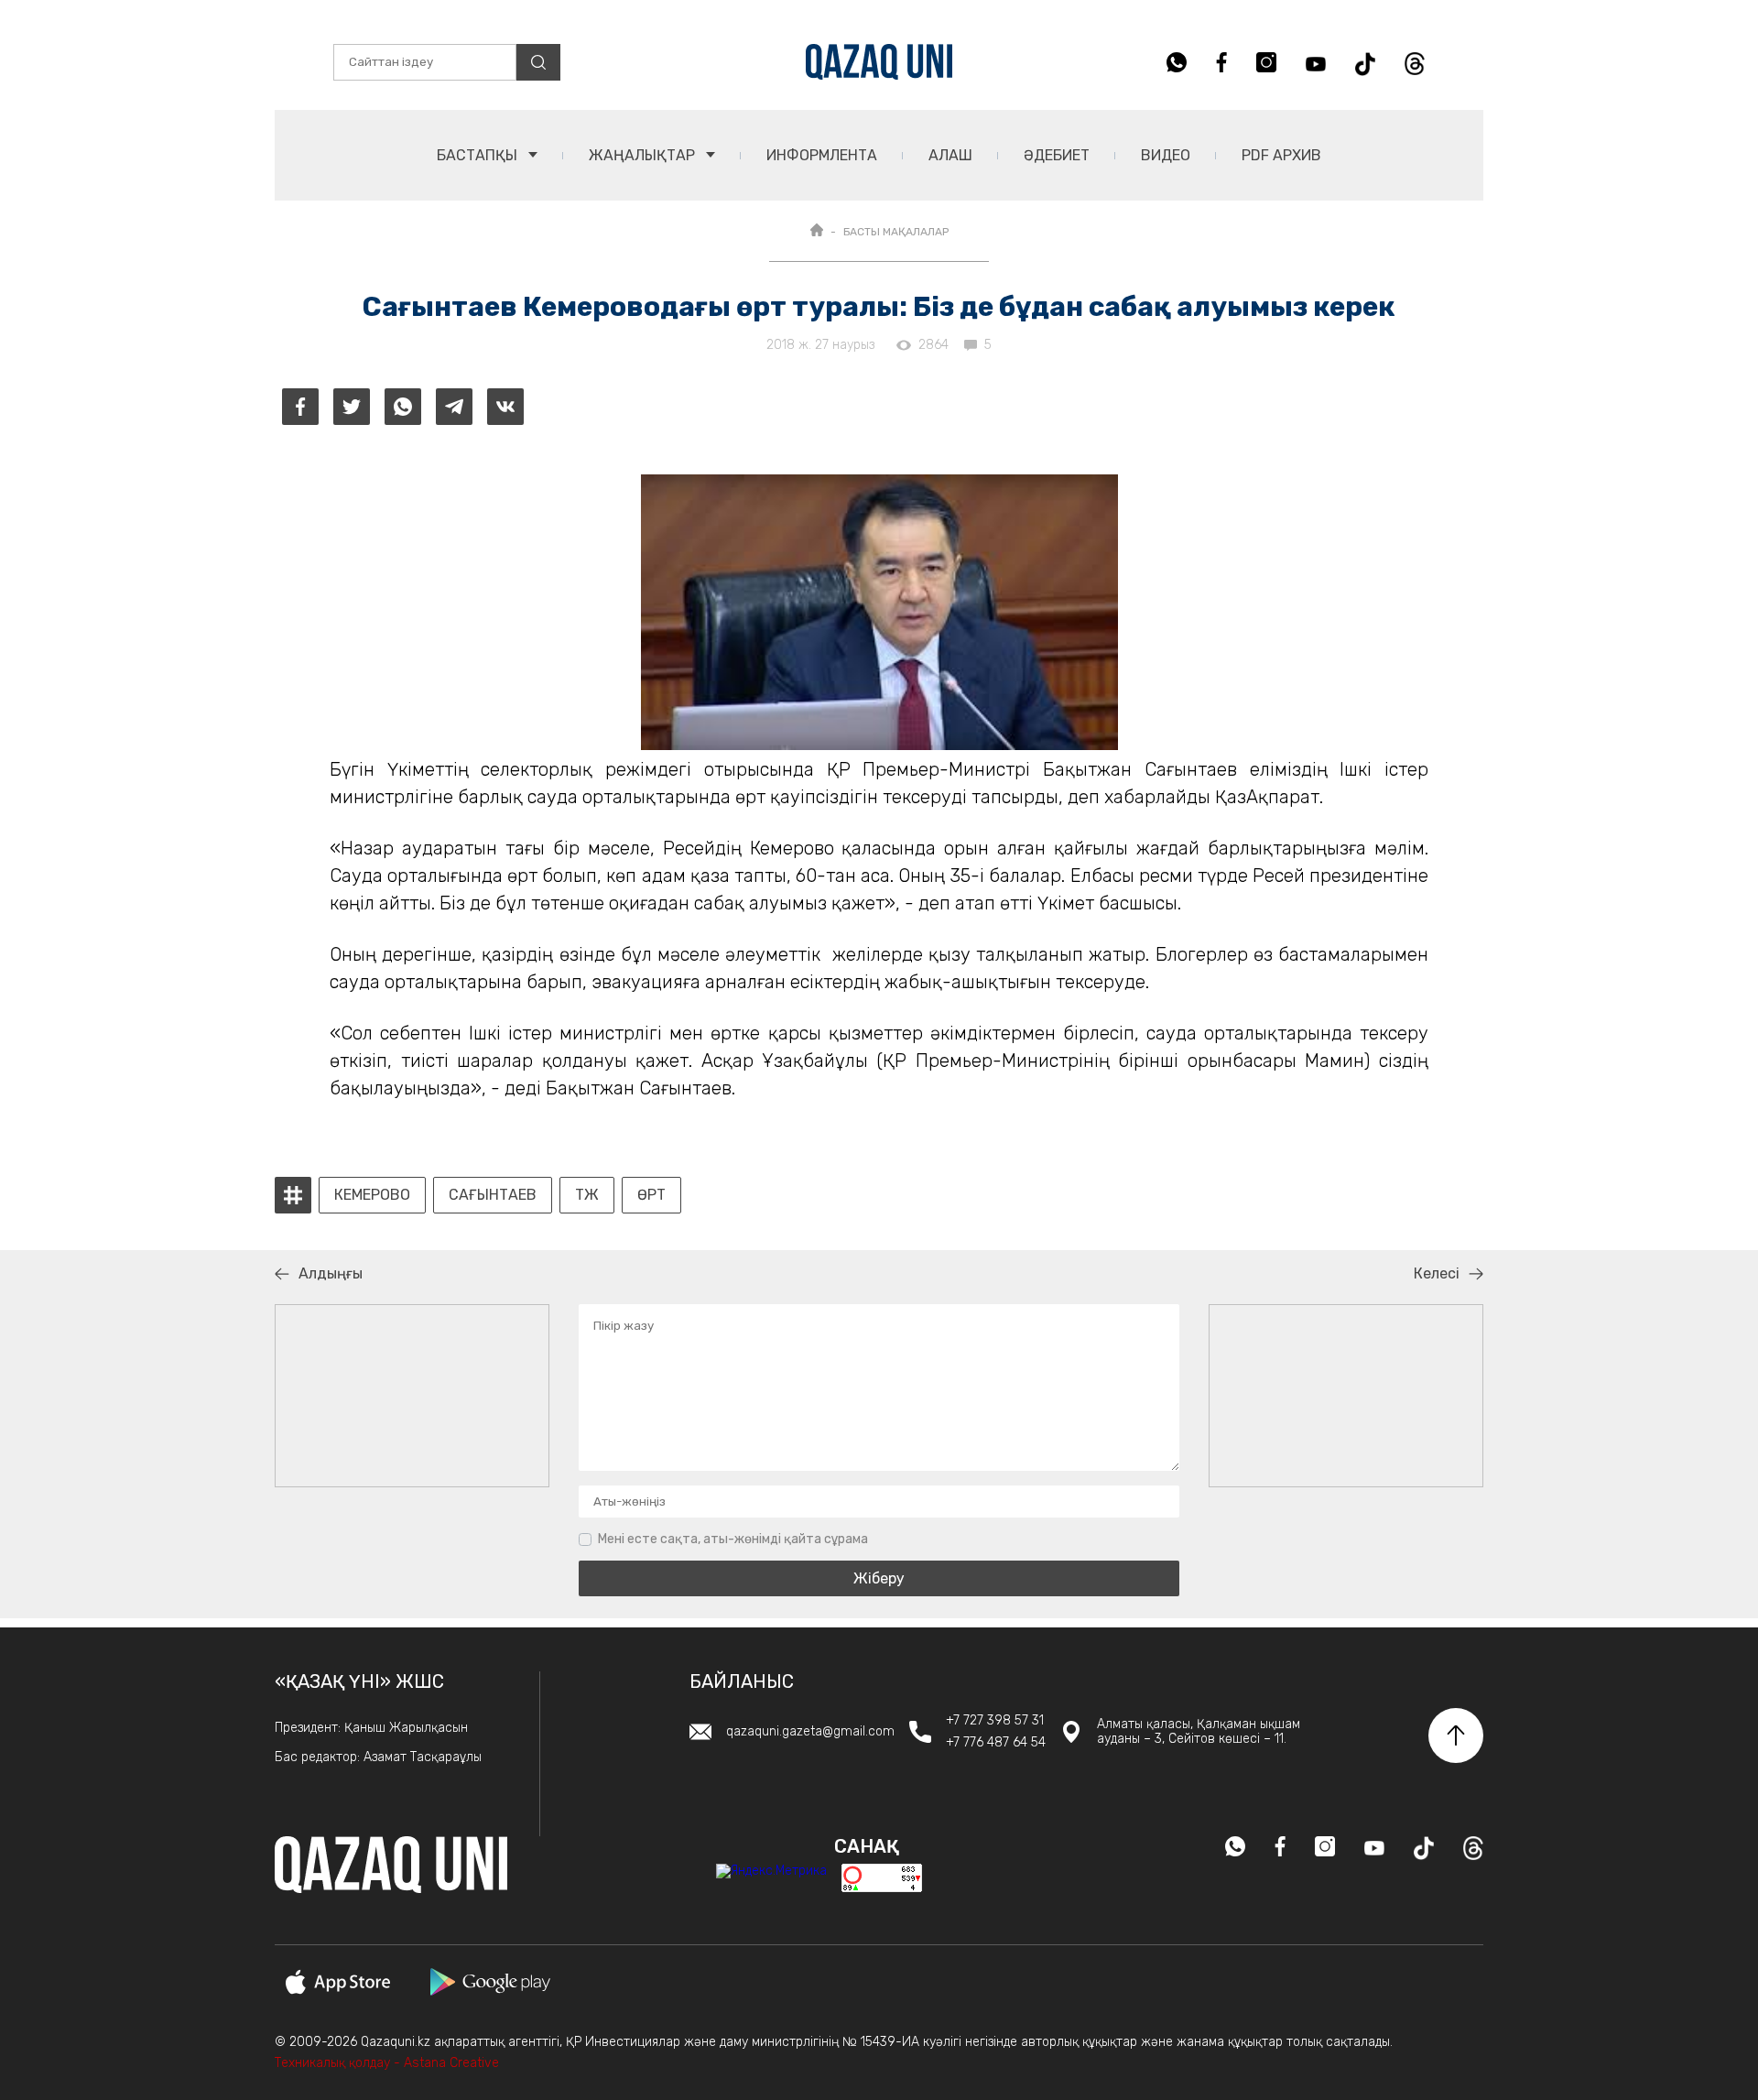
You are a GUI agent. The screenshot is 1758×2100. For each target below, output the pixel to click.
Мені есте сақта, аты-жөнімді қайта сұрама (733, 1539)
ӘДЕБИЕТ (1057, 155)
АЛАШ (950, 155)
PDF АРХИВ (1281, 155)
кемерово (372, 1195)
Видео (1166, 155)
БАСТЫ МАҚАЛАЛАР (896, 232)
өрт (651, 1195)
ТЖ (587, 1195)
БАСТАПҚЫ (479, 155)
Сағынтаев (493, 1195)
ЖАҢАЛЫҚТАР (644, 155)
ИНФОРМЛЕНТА (822, 155)
